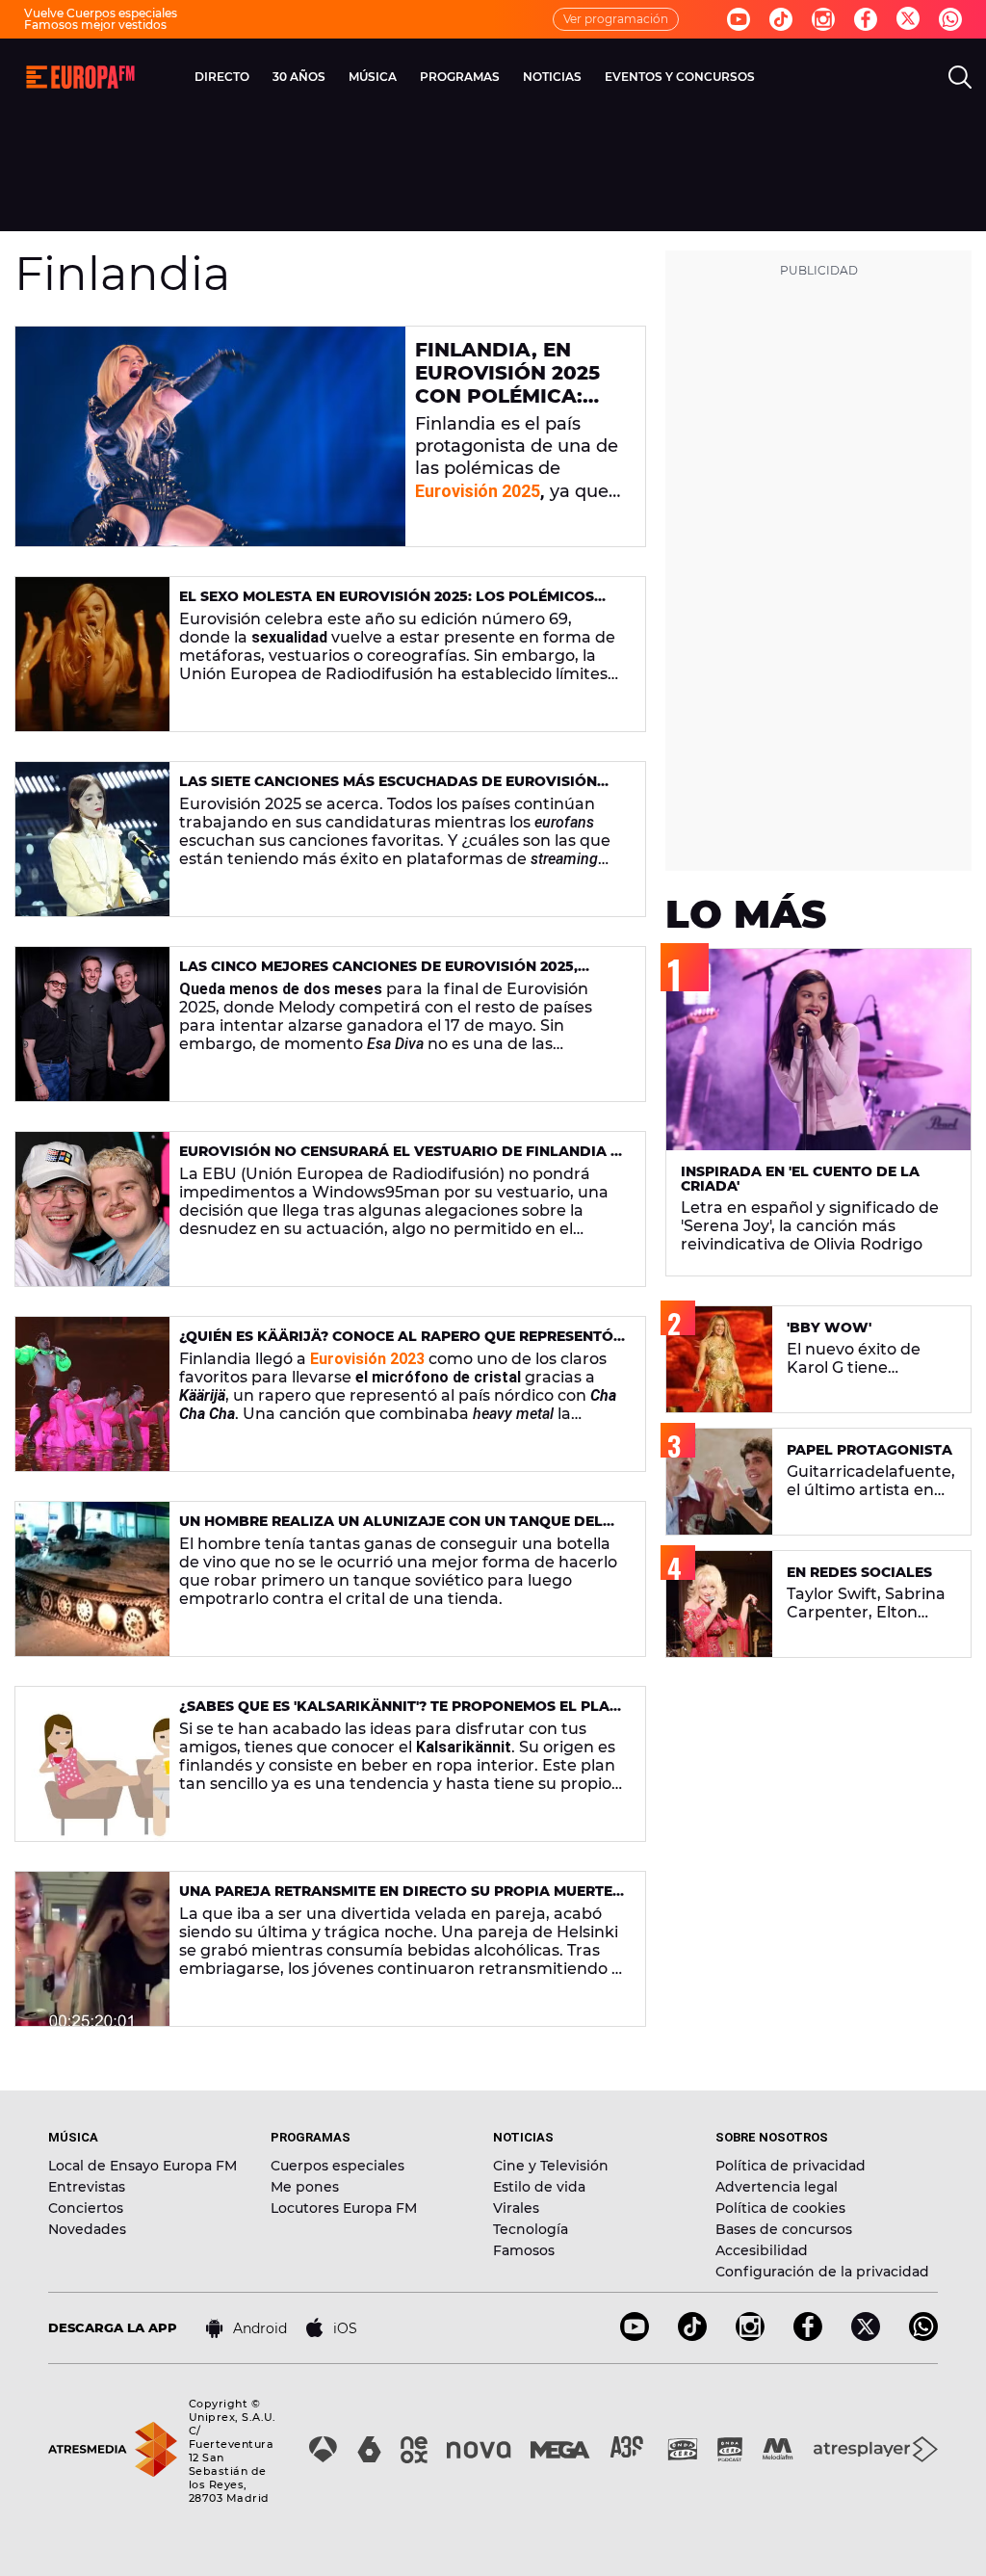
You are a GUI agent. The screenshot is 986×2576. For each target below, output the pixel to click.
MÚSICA (373, 77)
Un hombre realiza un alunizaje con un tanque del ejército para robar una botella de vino (391, 1529)
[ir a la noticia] (210, 436)
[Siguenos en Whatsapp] (950, 19)
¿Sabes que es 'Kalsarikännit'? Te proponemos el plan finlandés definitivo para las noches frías (400, 1714)
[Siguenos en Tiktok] (781, 19)
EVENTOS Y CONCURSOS (680, 77)
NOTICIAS (552, 77)
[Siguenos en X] (866, 2336)
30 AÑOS (299, 77)
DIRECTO (222, 77)
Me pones (305, 2187)
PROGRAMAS (460, 77)
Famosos (524, 2250)
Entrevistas (87, 2187)
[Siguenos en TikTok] (692, 2336)
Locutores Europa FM (344, 2208)
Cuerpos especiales (337, 2166)
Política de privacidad (791, 2166)
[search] (960, 77)
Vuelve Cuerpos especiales (101, 13)
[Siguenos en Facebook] (866, 19)
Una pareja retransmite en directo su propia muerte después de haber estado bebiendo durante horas (396, 1899)
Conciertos (86, 2208)
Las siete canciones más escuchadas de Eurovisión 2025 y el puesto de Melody (388, 789)
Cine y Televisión (551, 2166)
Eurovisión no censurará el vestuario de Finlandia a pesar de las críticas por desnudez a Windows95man (400, 1159)
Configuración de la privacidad (822, 2272)
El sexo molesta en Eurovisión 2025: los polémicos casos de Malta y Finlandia (387, 605)
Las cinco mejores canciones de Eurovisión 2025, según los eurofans (378, 974)
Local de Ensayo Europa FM (143, 2166)
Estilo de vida (539, 2187)
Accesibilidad (762, 2250)
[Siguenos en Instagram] (823, 19)
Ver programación (616, 19)
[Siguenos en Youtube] (739, 19)
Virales (516, 2208)
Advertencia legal (777, 2187)
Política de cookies (780, 2208)
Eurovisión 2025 (478, 491)
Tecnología (531, 2229)
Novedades (87, 2229)
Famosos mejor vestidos (95, 25)
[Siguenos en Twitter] (908, 20)
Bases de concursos (784, 2229)
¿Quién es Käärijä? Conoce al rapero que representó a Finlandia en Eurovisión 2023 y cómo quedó (396, 1344)
